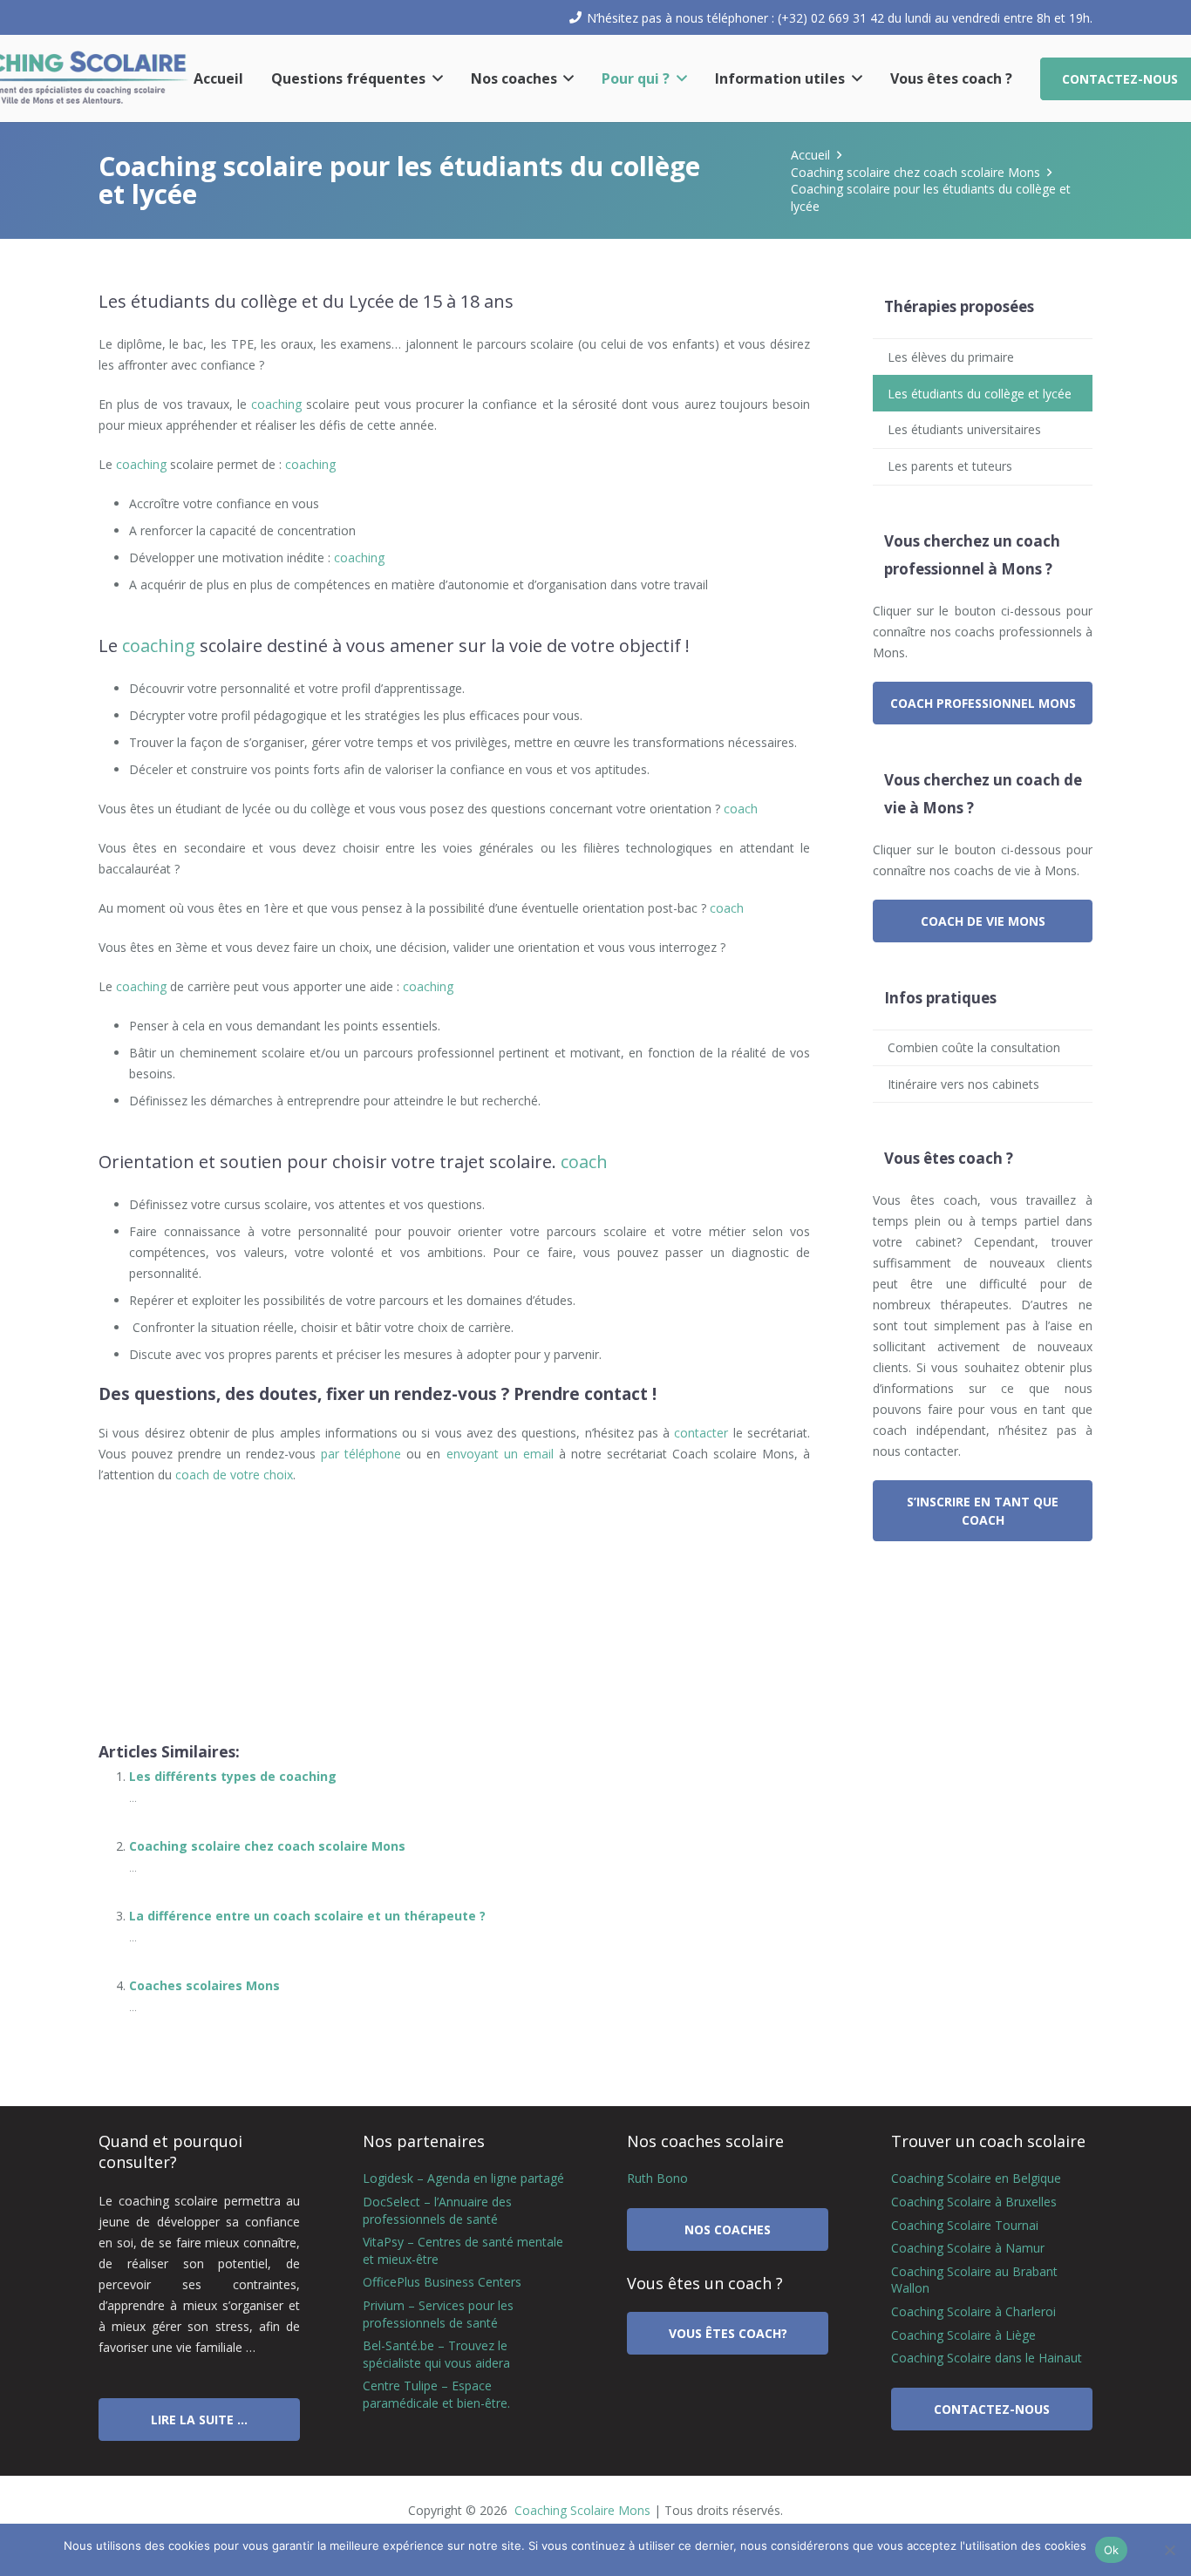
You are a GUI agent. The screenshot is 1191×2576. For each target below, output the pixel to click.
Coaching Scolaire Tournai (965, 2225)
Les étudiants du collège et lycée (980, 394)
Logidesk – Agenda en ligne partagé (463, 2178)
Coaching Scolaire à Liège (963, 2335)
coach (741, 809)
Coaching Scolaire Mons (581, 2510)
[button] (434, 78)
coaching (276, 404)
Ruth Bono (657, 2178)
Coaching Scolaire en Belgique (976, 2178)
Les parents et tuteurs (950, 466)
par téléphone (361, 1454)
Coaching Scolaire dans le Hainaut (987, 2358)
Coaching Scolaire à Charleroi (973, 2311)
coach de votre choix (234, 1475)
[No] (1169, 2550)
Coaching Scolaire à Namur (968, 2248)
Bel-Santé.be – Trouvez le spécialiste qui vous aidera (436, 2354)
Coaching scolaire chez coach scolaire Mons (267, 1846)
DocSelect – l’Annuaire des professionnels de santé (437, 2210)
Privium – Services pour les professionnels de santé (438, 2314)
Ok (1112, 2550)
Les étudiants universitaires (964, 429)
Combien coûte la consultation (974, 1047)
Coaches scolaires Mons (204, 1985)
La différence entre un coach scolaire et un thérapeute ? (307, 1916)
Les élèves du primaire (951, 357)
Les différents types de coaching (233, 1776)
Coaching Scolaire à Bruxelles (974, 2202)
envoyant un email (500, 1454)
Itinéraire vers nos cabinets (963, 1084)
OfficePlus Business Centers (442, 2282)
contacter (701, 1433)
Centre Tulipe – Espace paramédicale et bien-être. (436, 2394)
